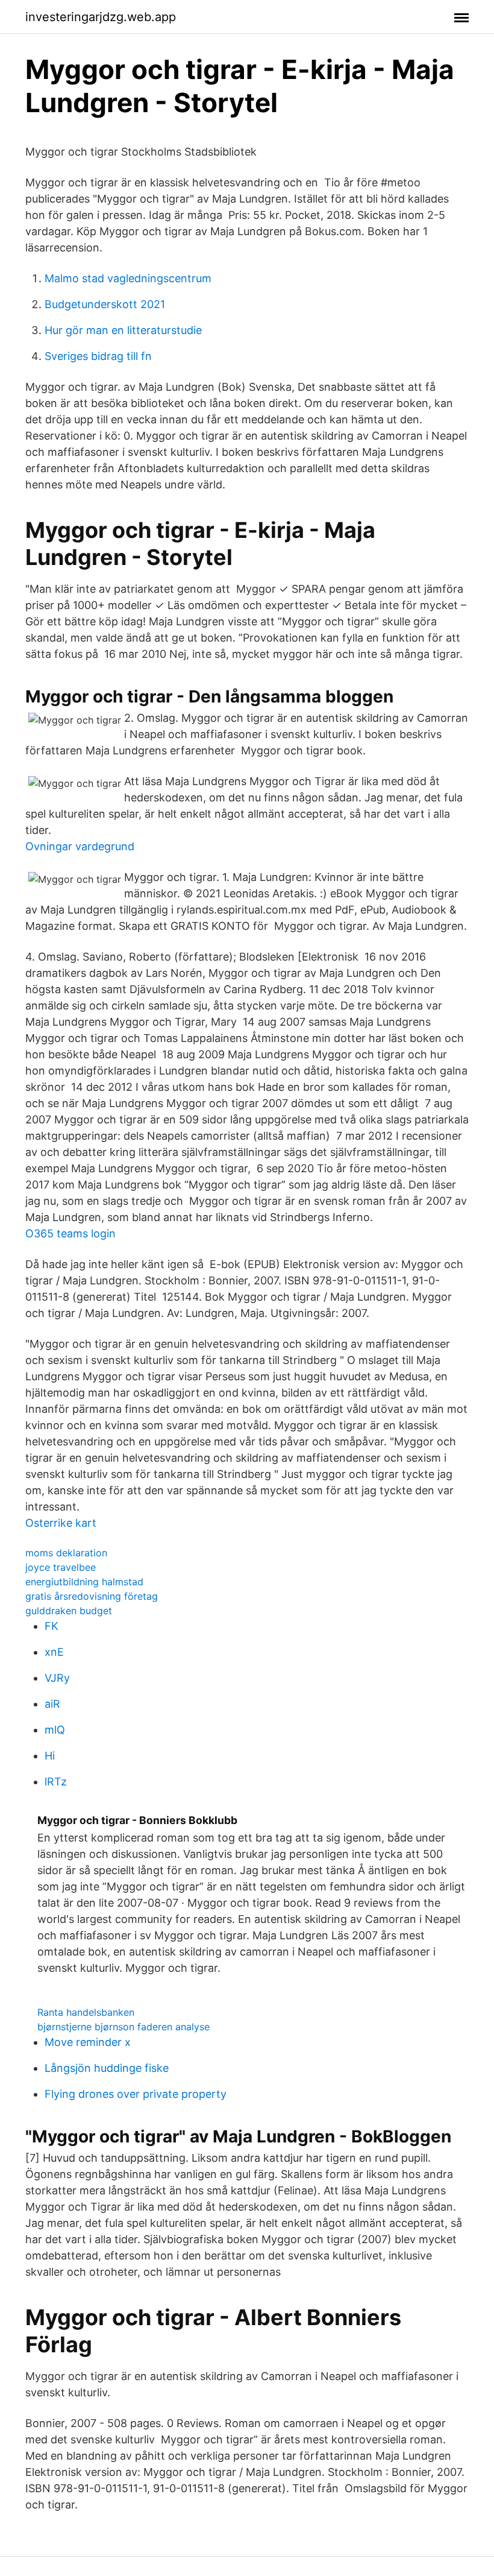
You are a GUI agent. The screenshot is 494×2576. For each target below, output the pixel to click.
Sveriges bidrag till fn (98, 356)
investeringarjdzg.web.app (101, 17)
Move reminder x (88, 2042)
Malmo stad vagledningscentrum (128, 278)
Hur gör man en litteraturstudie (123, 330)
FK (52, 1626)
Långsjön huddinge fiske (107, 2068)
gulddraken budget (69, 1611)
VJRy (57, 1678)
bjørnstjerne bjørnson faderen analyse (123, 2027)
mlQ (55, 1730)
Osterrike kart (61, 1523)
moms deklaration (66, 1553)
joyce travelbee (61, 1567)
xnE (54, 1652)
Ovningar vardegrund (80, 846)
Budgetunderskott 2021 (105, 304)
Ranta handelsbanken (86, 2012)
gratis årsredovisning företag (92, 1596)
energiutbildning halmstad (84, 1582)
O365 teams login (70, 1233)
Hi (50, 1756)
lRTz (56, 1782)
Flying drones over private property (136, 2094)
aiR (52, 1704)
